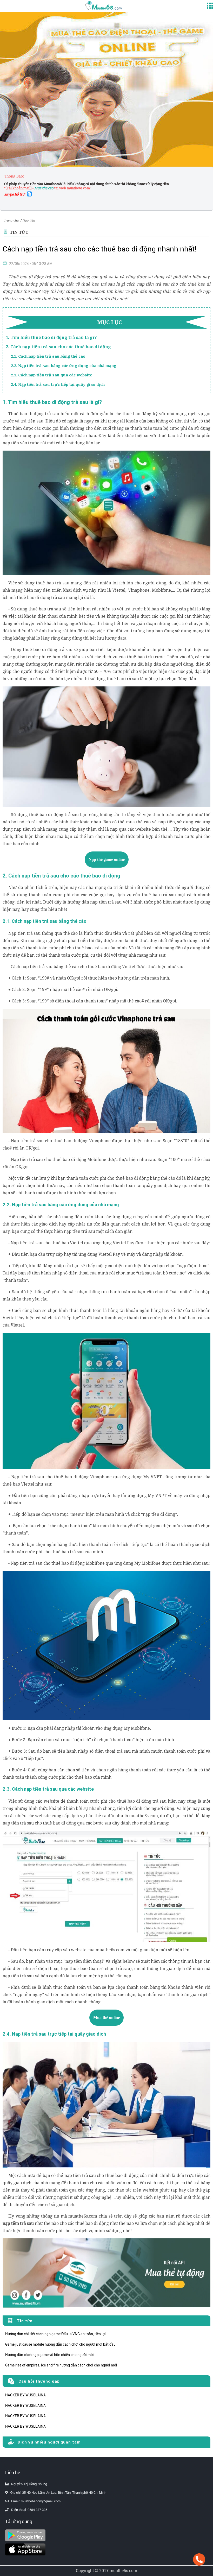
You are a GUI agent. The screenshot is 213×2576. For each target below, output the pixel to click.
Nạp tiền (29, 220)
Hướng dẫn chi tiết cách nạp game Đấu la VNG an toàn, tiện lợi (55, 2334)
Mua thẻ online (106, 2018)
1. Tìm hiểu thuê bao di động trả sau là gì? (51, 337)
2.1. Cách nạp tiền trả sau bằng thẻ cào (48, 356)
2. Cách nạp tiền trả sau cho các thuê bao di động (58, 347)
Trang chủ (11, 220)
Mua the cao (44, 188)
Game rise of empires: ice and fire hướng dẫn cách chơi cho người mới (61, 2365)
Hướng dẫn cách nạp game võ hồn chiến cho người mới (49, 2355)
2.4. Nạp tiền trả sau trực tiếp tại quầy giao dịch (58, 384)
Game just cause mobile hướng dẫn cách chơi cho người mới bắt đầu (60, 2344)
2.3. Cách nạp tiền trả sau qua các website (52, 375)
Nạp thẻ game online (107, 859)
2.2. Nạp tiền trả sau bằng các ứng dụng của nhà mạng (64, 365)
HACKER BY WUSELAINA (25, 2395)
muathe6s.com (123, 2571)
